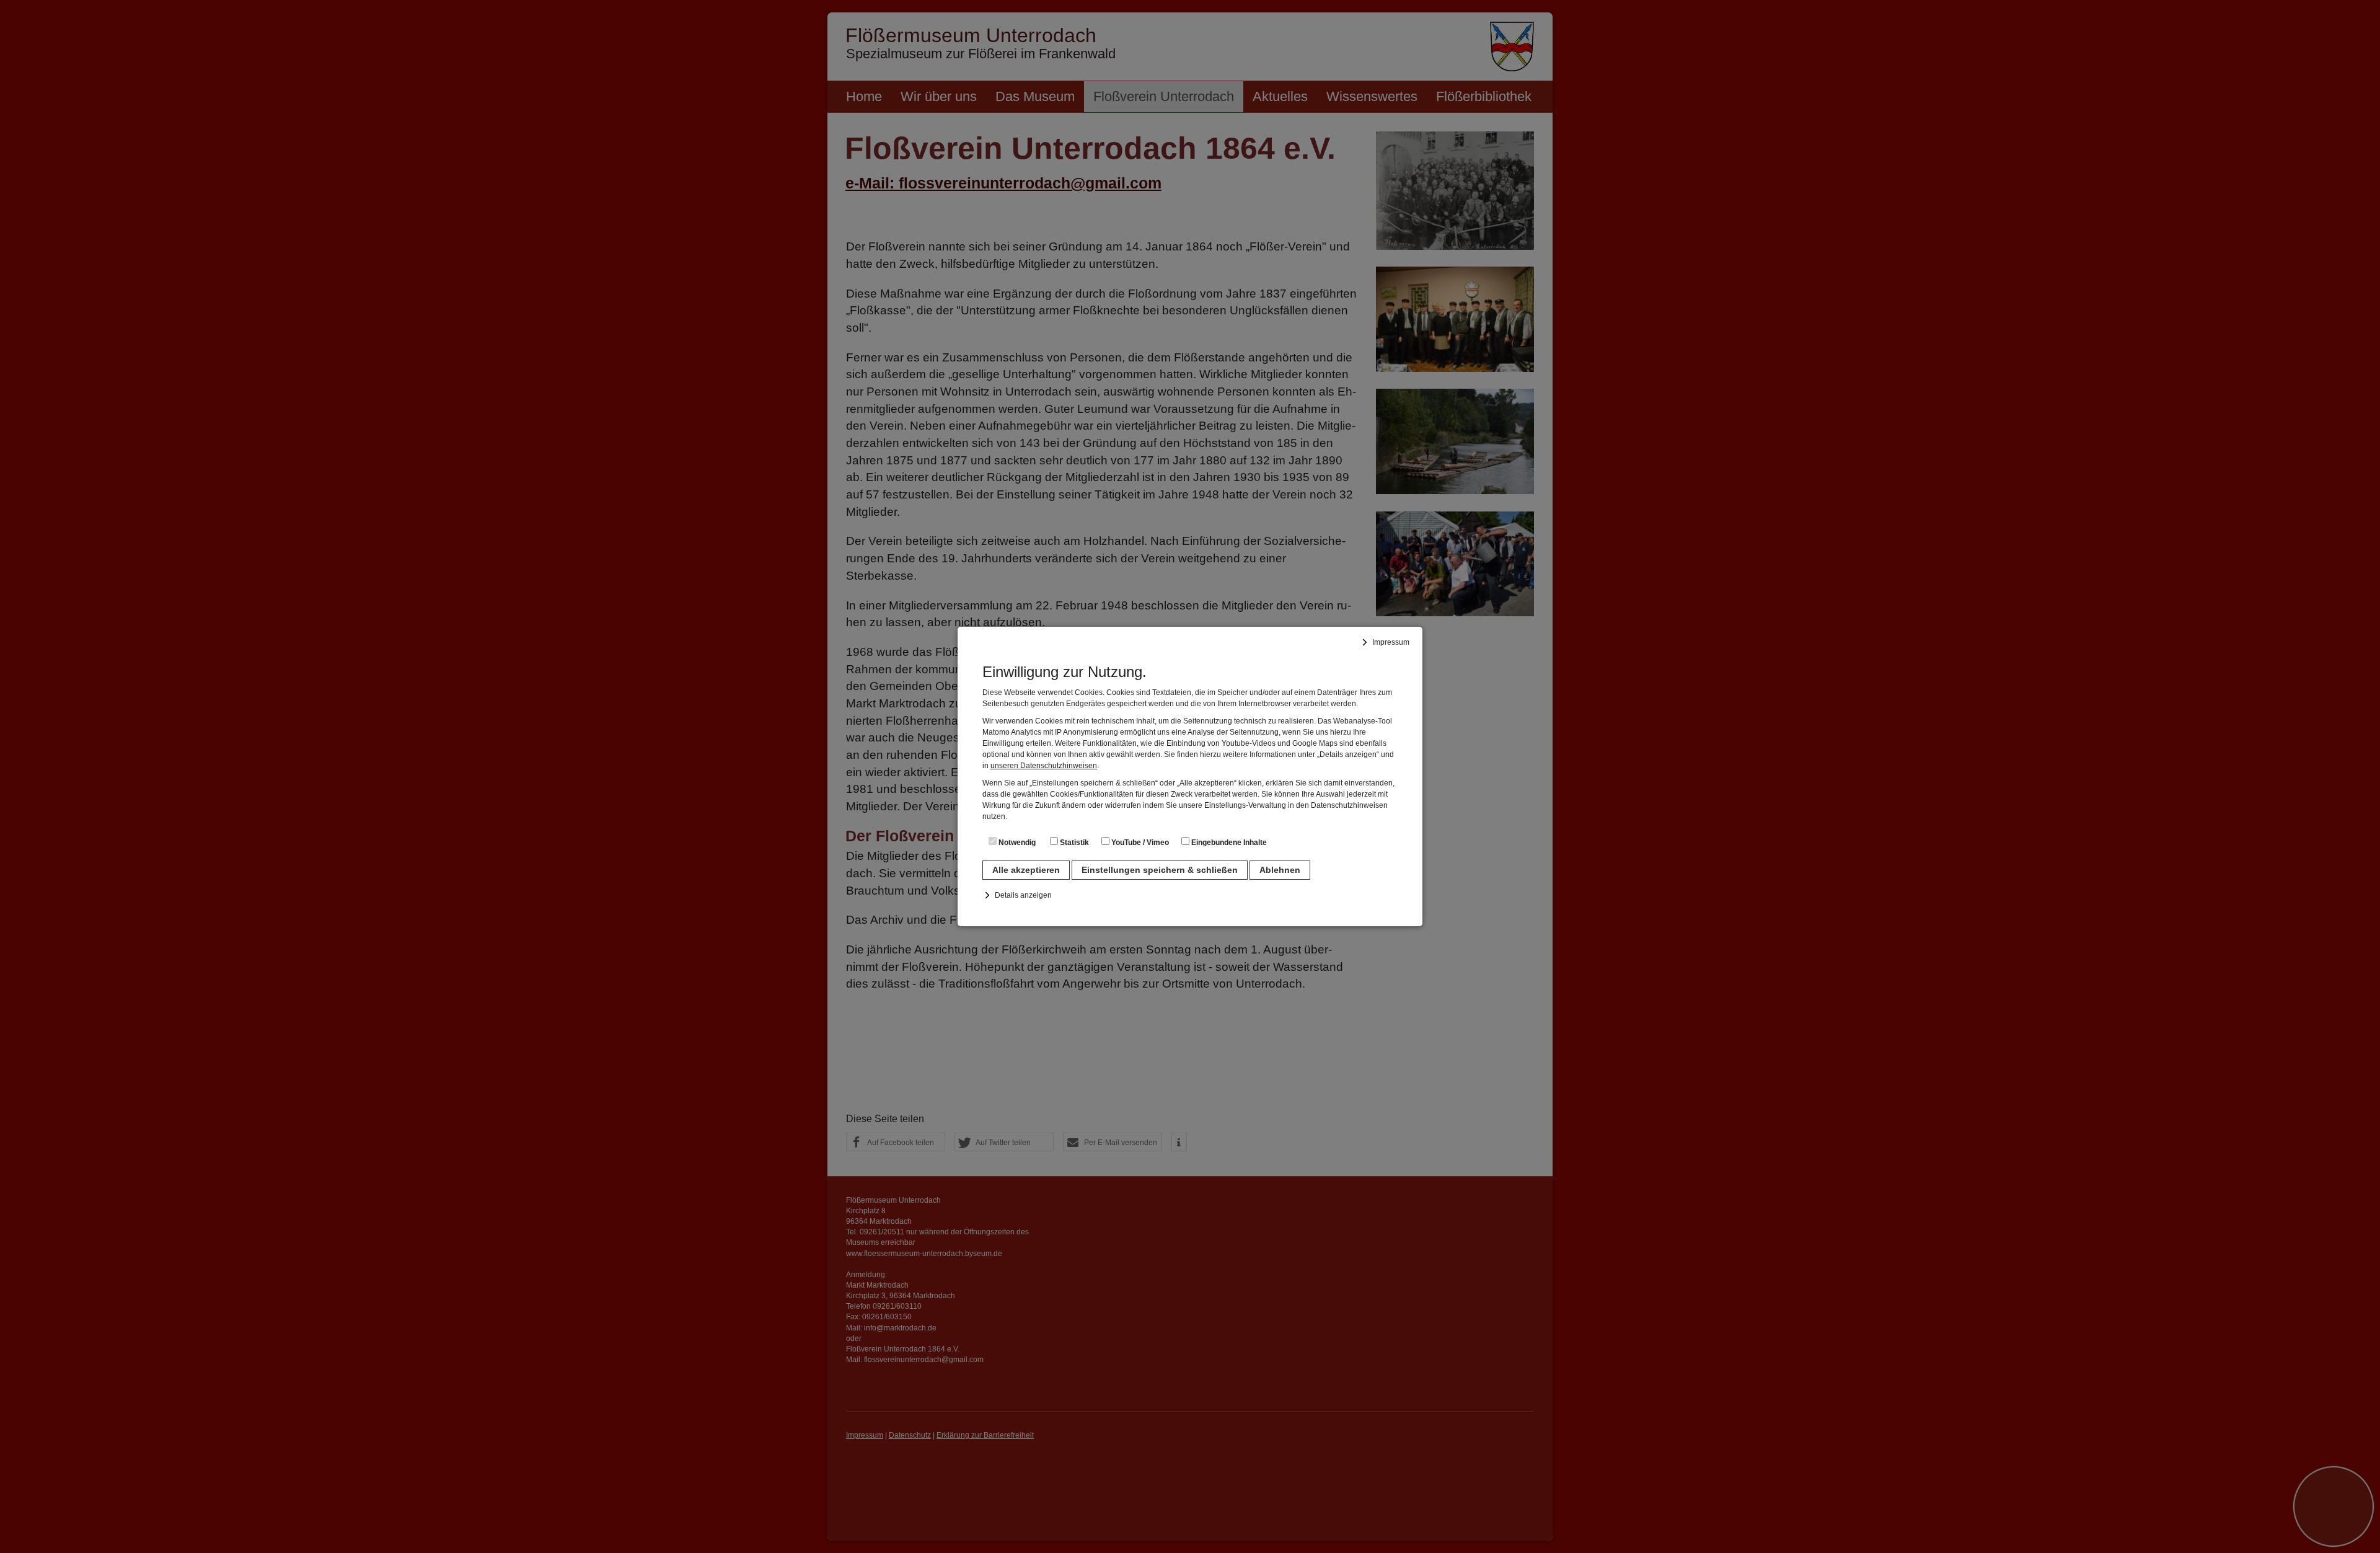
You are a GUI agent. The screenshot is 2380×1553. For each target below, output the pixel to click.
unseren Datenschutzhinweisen (1044, 766)
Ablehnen (1280, 870)
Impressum (1391, 642)
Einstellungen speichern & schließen (1160, 870)
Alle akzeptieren (1026, 870)
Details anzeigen (1023, 895)
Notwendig (1016, 843)
